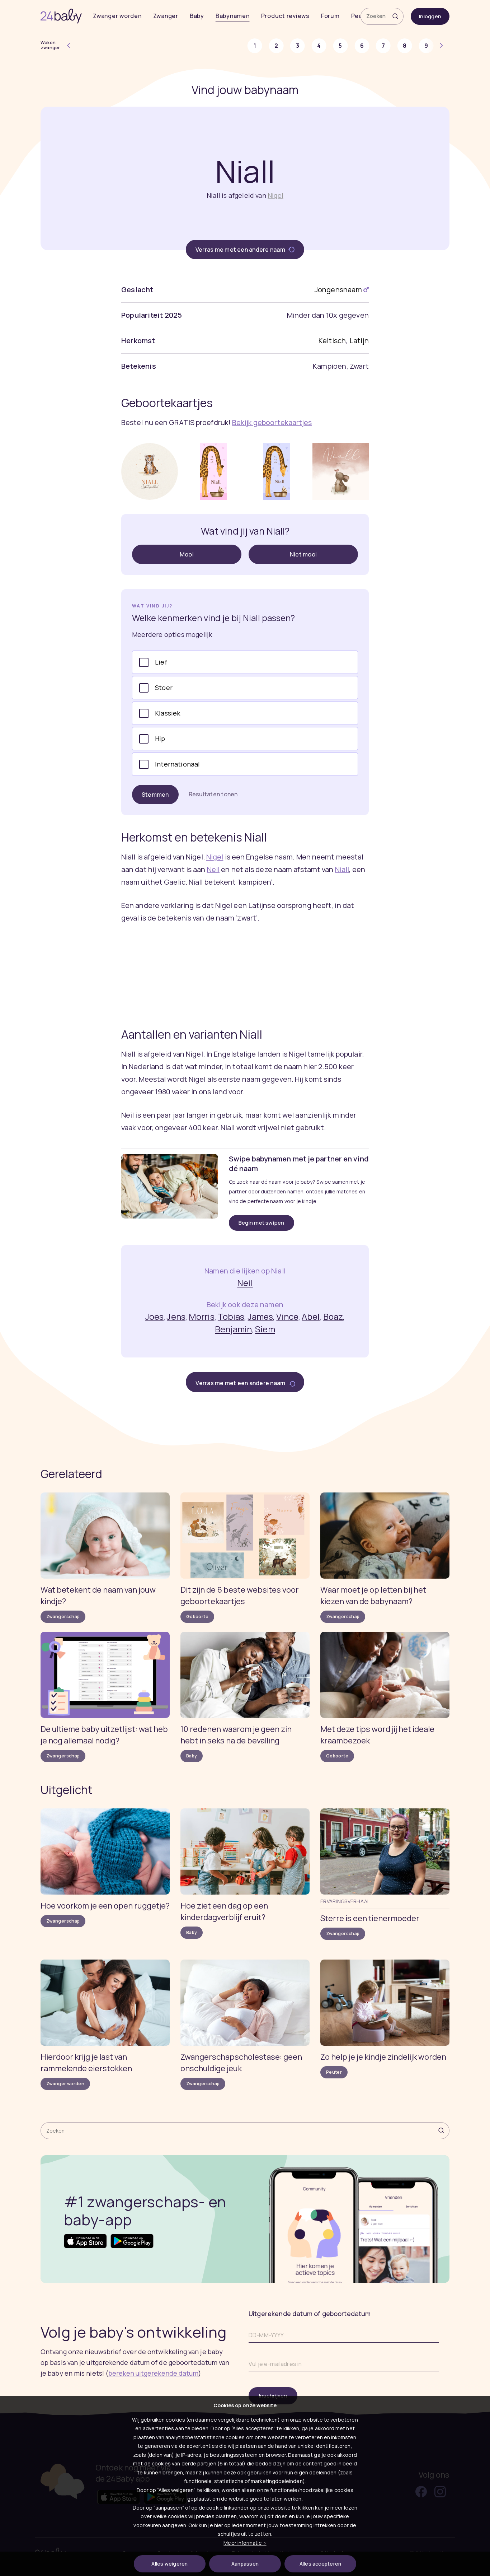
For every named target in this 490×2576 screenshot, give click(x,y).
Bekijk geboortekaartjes (272, 422)
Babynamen (233, 16)
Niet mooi (303, 554)
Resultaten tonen (213, 794)
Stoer (164, 688)
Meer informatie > (245, 2543)
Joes (154, 1316)
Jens (176, 1316)
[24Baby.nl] (61, 16)
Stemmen (155, 795)
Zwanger (166, 16)
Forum (330, 16)
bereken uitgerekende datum (153, 2373)
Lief (161, 662)
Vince (287, 1316)
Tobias (231, 1316)
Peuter (334, 2072)
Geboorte (197, 1617)
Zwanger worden (117, 16)
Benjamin (233, 1329)
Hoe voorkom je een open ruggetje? (105, 1906)
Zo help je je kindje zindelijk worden (383, 2057)
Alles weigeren (169, 2564)
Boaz (333, 1316)
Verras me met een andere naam (241, 250)
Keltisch (332, 341)
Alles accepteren (321, 2564)
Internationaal (178, 764)
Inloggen (430, 16)
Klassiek (168, 713)
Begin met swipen (262, 1223)
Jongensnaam (338, 290)
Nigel (275, 195)
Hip (160, 739)
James (261, 1316)
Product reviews (285, 16)
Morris (202, 1316)
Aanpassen (245, 2564)
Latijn (359, 341)
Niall (342, 869)
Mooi (187, 554)
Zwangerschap (63, 1617)
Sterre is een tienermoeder (370, 1918)
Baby (197, 16)
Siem (265, 1329)
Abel (311, 1316)
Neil (213, 869)
